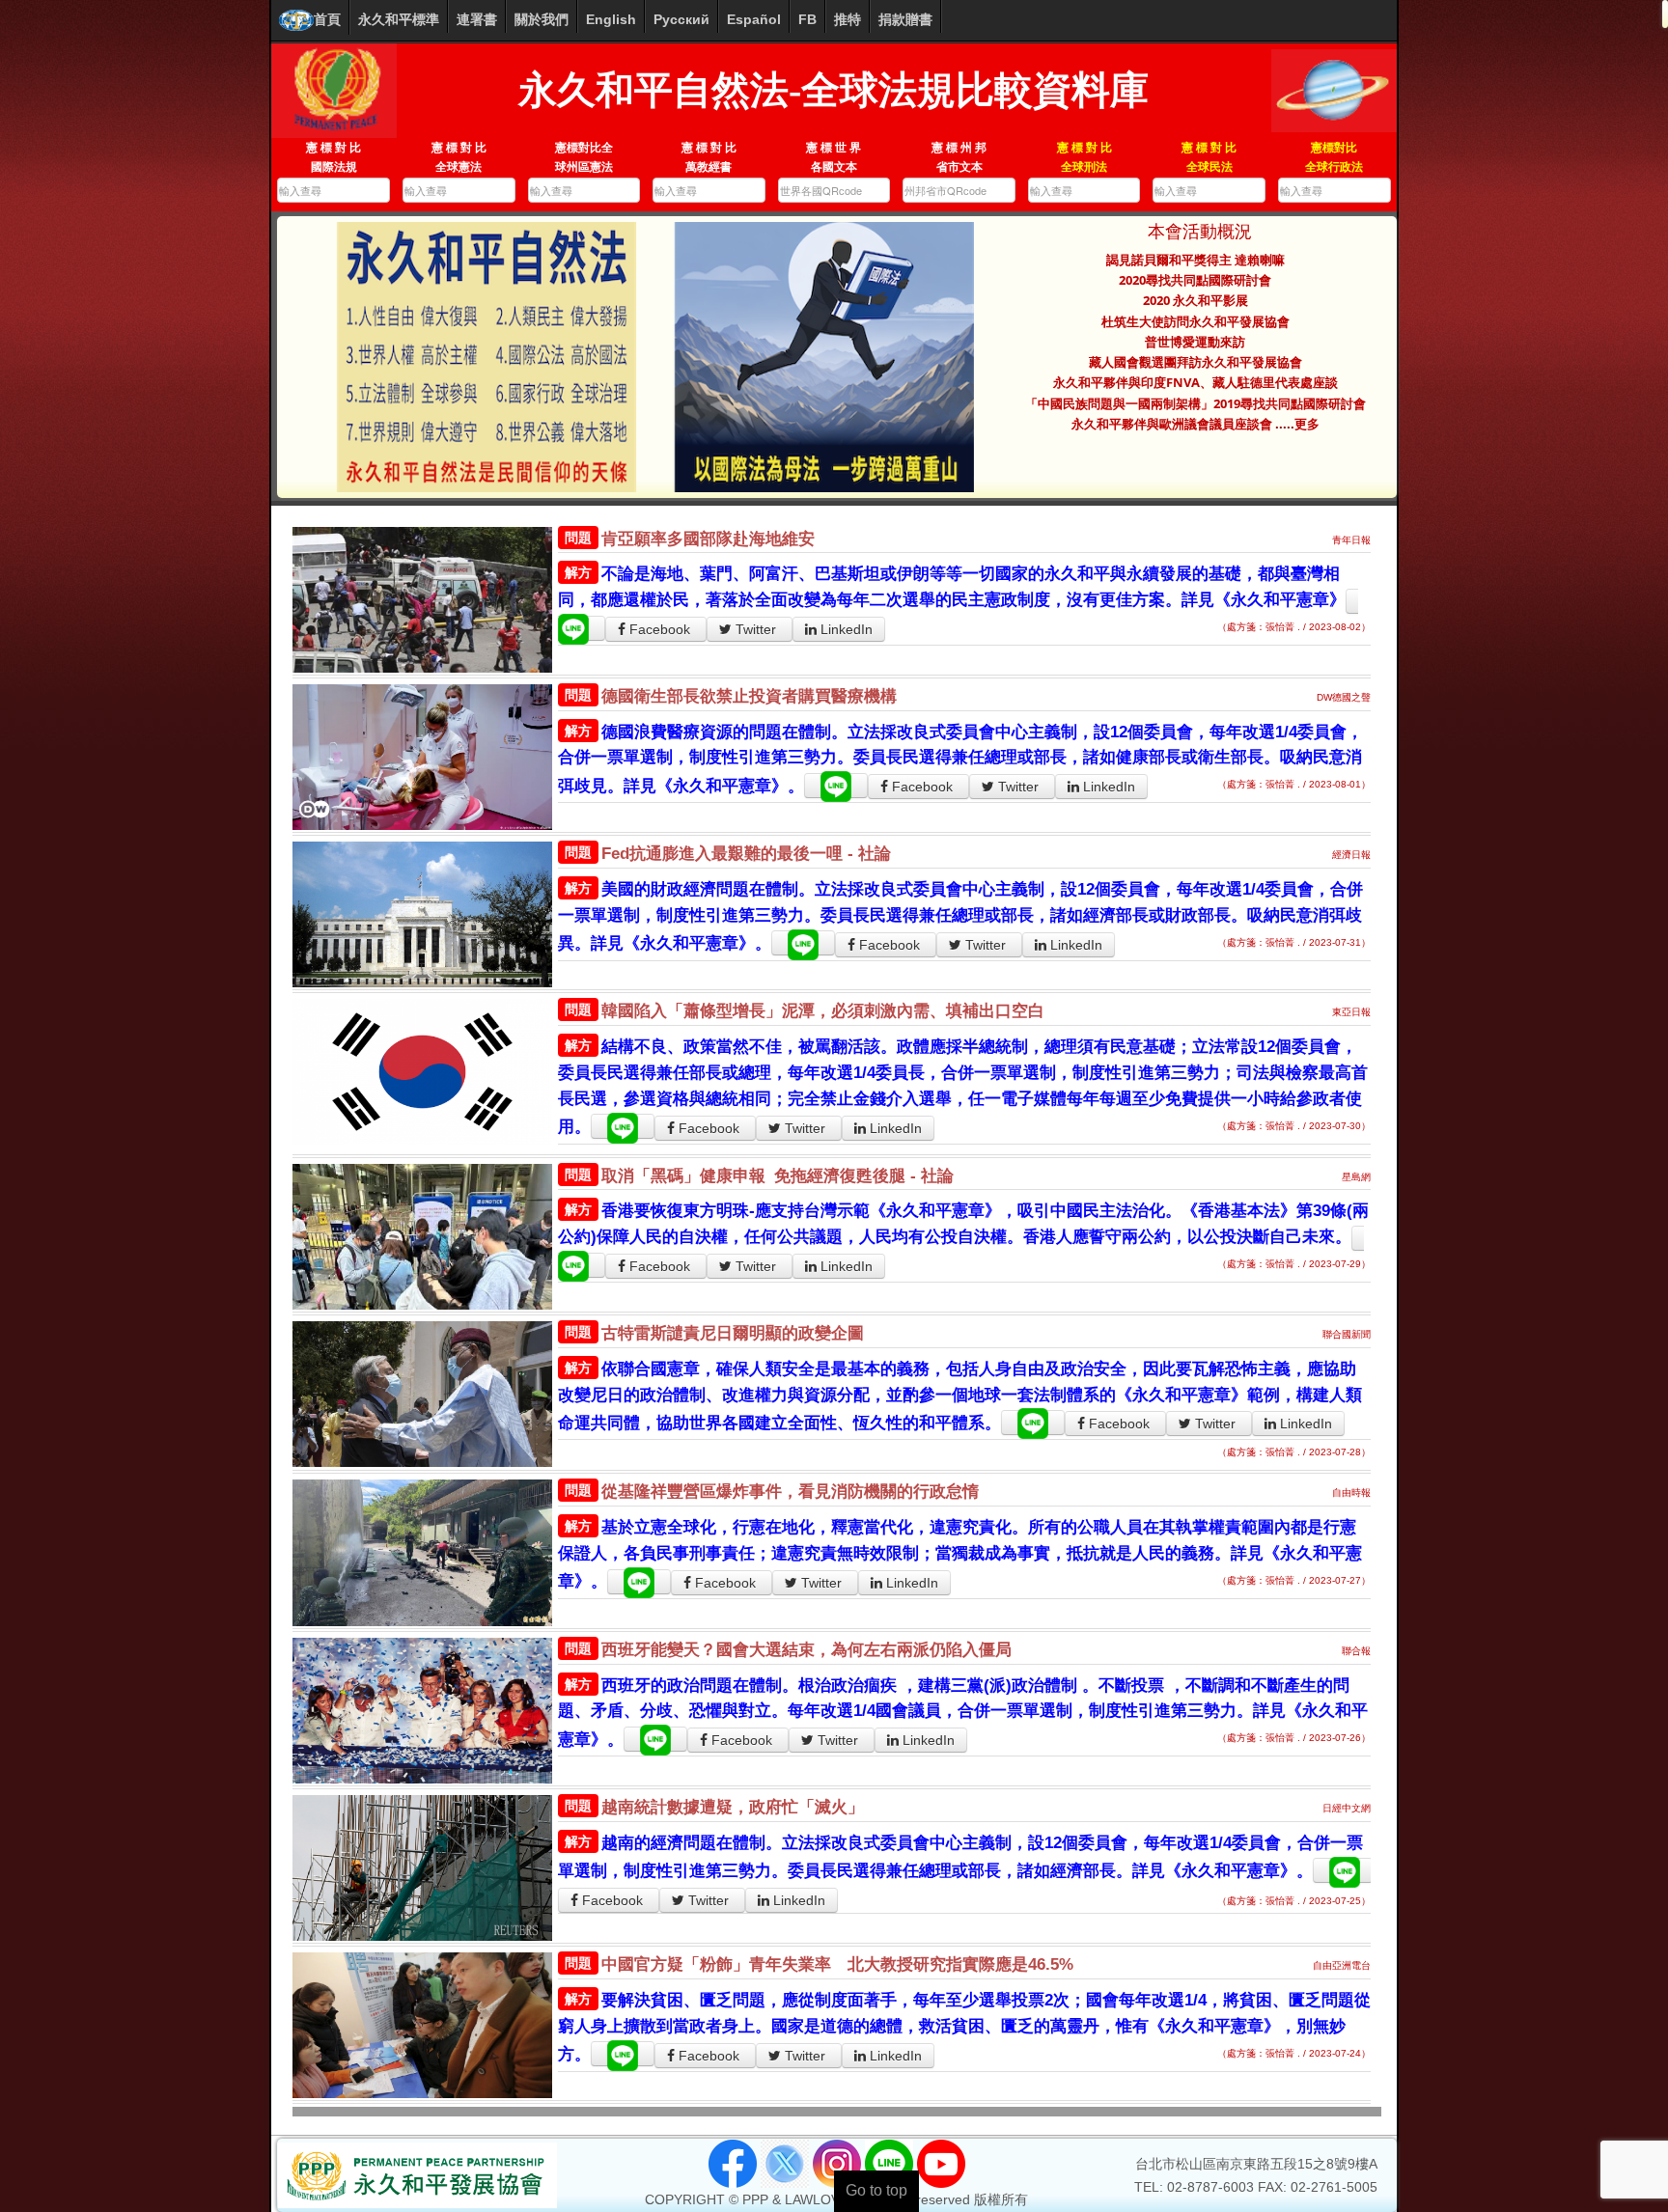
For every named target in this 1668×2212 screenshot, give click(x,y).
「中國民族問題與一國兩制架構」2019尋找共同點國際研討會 (1195, 403)
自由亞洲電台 (1342, 1965)
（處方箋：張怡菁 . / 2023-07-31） (1294, 942)
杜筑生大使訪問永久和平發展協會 (1195, 321)
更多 (1307, 424)
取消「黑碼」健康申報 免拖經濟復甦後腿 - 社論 (778, 1176)
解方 (578, 572)
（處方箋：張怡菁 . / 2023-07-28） (1294, 1452)
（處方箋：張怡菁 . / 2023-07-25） (1294, 1901)
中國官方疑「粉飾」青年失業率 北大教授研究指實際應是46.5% (837, 1964)
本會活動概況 (1195, 232)
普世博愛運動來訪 (1195, 342)
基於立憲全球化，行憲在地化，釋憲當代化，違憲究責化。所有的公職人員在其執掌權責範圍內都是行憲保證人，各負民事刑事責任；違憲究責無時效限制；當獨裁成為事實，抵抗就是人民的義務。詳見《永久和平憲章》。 (960, 1554)
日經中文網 (1347, 1808)
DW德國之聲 (1344, 697)
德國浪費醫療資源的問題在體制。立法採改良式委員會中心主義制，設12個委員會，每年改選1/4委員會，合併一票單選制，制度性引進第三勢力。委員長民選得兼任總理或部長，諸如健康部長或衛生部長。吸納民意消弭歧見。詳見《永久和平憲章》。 (960, 759)
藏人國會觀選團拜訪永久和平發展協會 (1195, 362)
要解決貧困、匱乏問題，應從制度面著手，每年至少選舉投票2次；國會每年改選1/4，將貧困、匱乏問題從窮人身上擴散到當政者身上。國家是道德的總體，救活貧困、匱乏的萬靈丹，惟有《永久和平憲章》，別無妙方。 (964, 2027)
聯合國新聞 (1347, 1334)
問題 (578, 538)
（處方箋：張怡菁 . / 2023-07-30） (1294, 1126)
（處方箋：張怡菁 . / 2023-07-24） (1294, 2053)
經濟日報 (1351, 855)
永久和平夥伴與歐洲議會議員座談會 (1173, 424)
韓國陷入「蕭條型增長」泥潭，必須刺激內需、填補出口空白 (823, 1011)
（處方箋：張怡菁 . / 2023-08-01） (1294, 784)
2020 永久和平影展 (1195, 300)
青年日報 (1351, 540)
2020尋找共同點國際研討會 (1195, 280)
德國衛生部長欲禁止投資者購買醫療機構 (749, 696)
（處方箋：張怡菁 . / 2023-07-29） (1294, 1264)
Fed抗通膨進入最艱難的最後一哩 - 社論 (746, 854)
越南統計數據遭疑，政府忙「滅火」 (733, 1807)
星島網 (1356, 1177)
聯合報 (1356, 1651)
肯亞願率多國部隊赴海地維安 (708, 539)
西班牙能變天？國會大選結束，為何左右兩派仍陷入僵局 (806, 1650)
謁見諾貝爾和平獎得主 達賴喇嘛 (1195, 260)
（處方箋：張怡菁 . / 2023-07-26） (1294, 1738)
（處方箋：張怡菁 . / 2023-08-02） (1294, 627)
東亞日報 (1351, 1012)
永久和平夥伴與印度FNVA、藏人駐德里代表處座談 (1195, 382)
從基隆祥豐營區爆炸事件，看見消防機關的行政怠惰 (790, 1492)
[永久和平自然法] (334, 90)
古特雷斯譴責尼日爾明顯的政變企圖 (733, 1333)
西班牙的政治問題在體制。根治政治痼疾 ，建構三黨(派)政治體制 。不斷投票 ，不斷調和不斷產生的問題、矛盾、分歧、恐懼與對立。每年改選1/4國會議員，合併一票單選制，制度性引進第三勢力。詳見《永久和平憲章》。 (963, 1713)
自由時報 (1351, 1493)
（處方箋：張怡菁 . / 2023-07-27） (1294, 1580)
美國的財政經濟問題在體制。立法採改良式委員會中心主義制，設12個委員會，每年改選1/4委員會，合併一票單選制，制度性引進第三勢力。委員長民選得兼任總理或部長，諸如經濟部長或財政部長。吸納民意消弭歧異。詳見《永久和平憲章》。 (960, 916)
